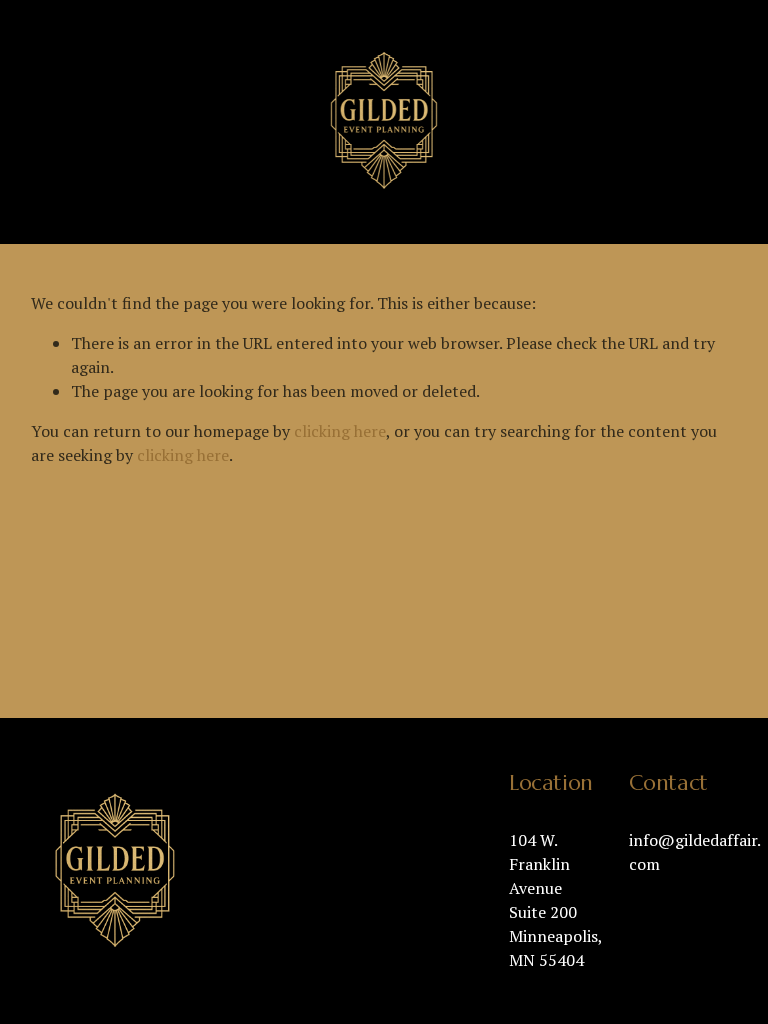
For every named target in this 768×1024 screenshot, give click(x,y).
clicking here (340, 431)
